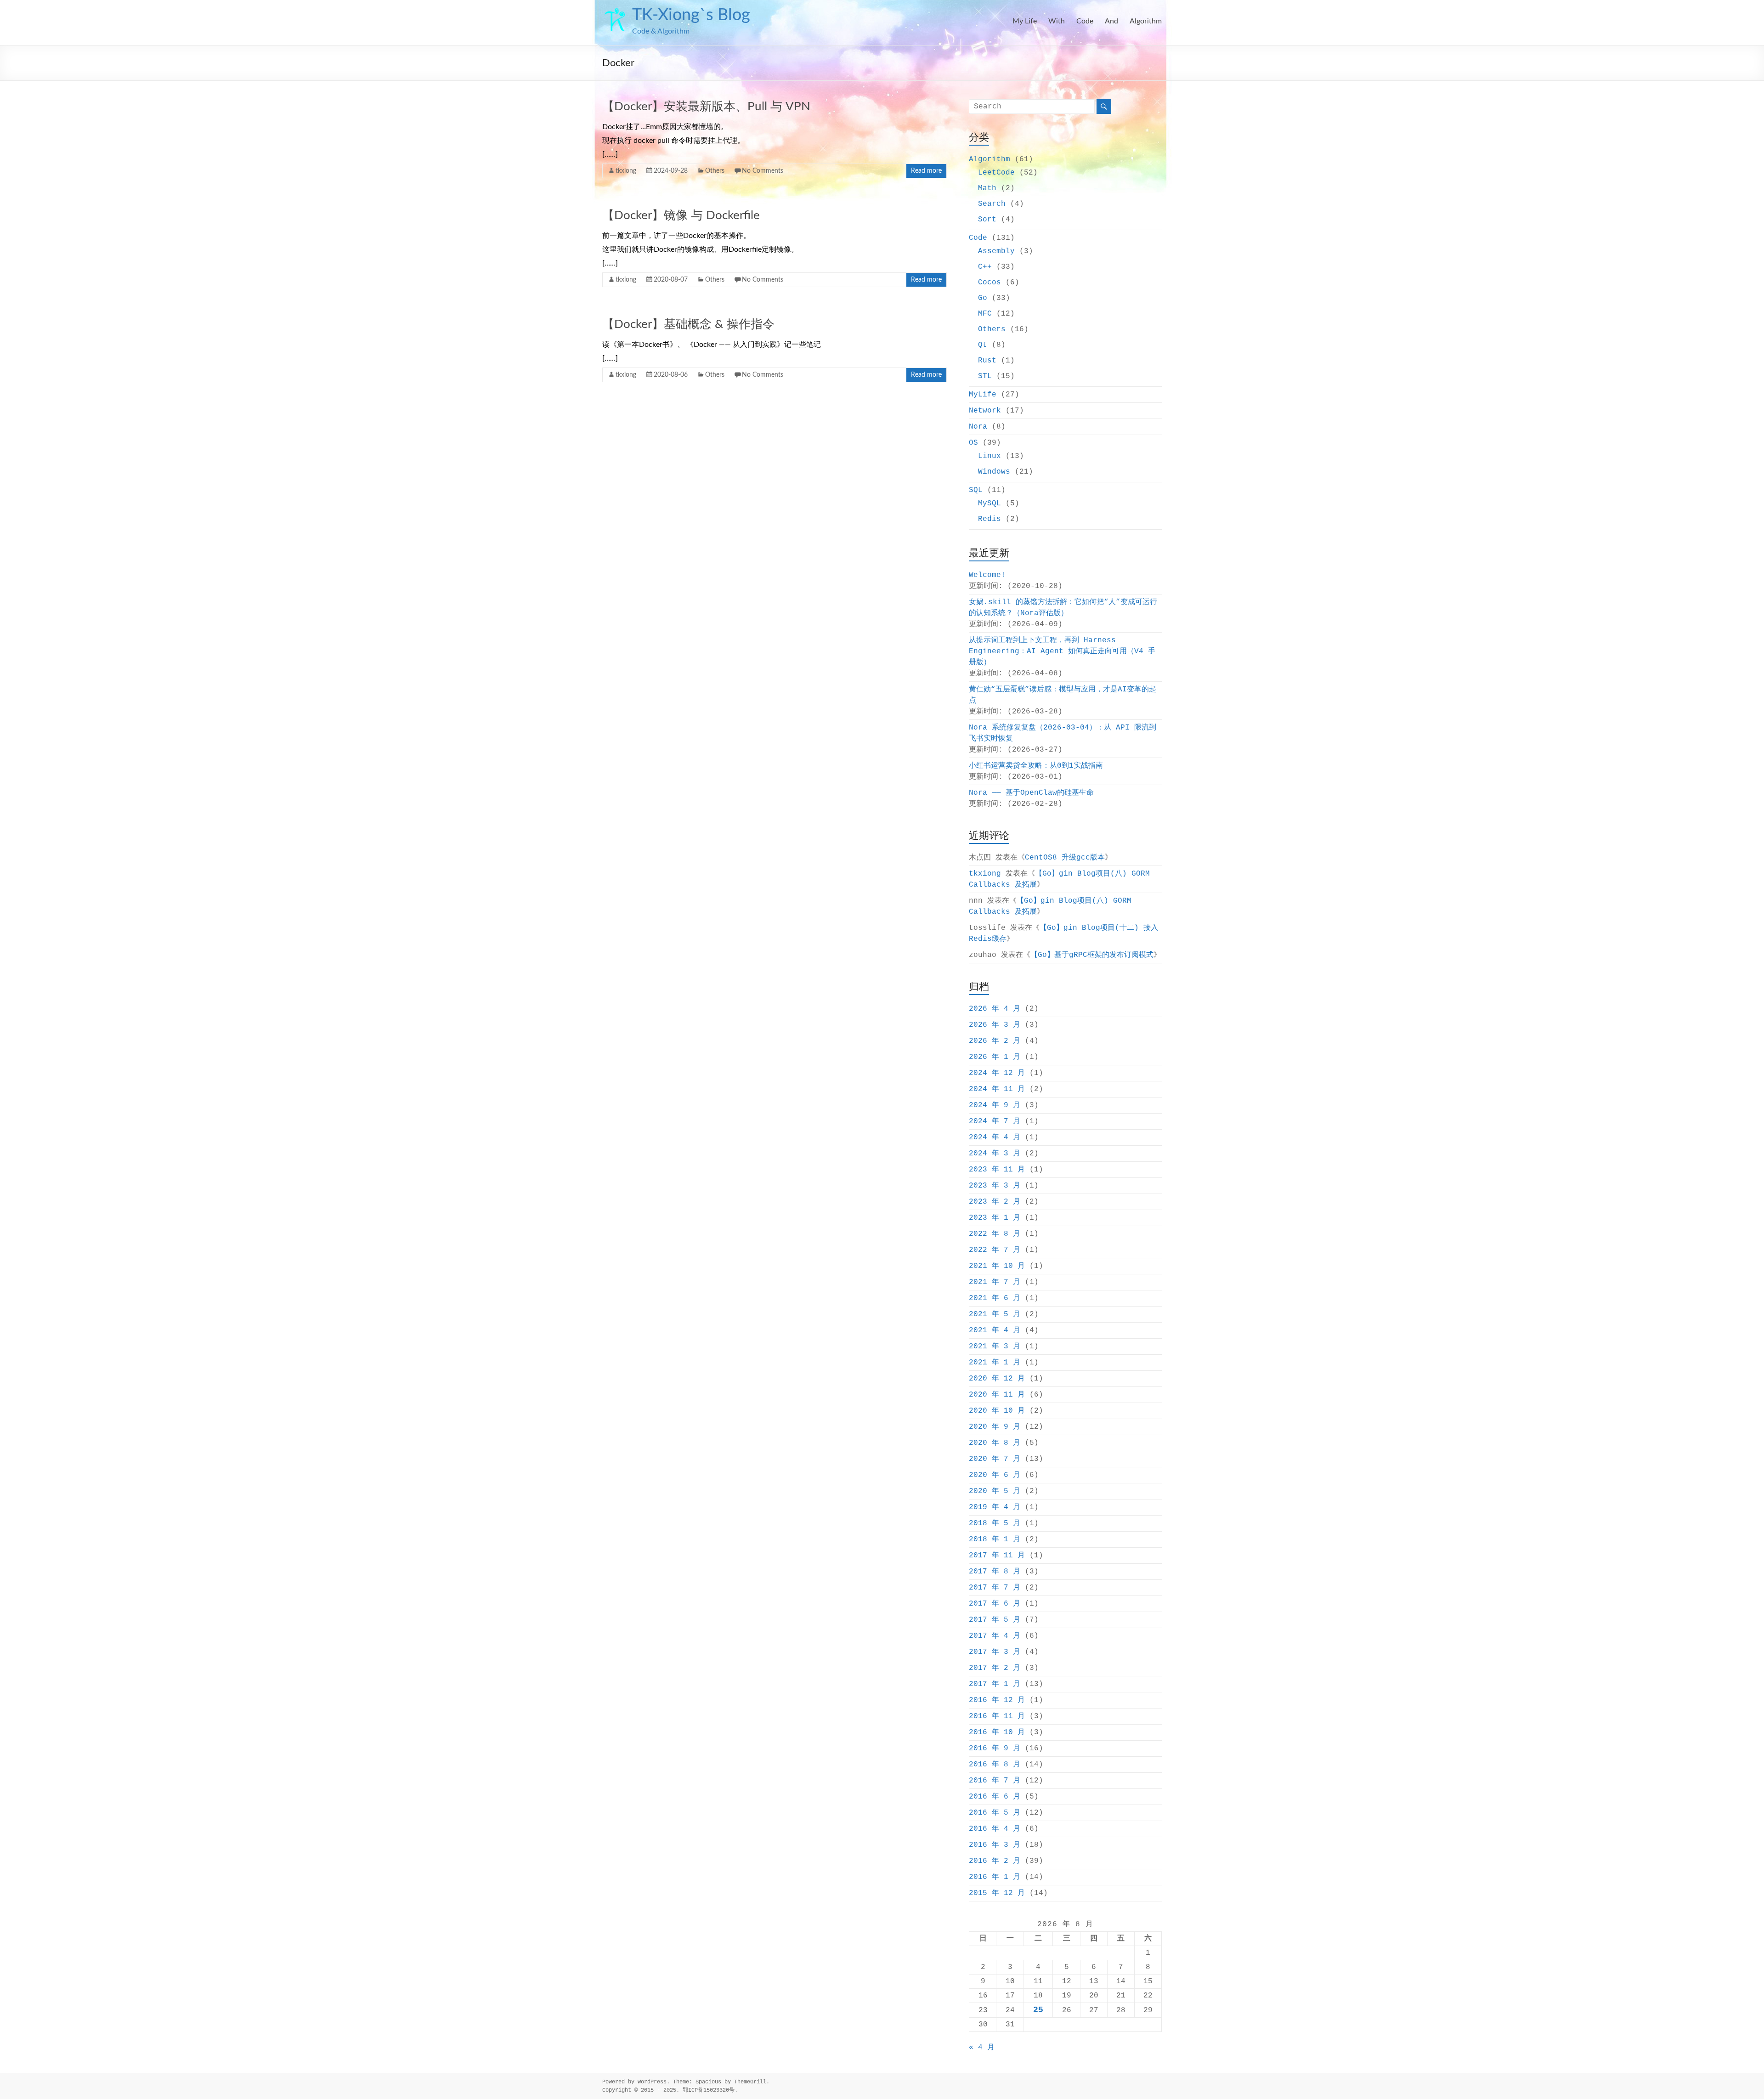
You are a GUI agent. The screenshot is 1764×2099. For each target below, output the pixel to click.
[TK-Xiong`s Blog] (615, 11)
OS (973, 443)
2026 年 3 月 (995, 1025)
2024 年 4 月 (995, 1137)
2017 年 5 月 (995, 1620)
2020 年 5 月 (995, 1491)
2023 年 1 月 (995, 1218)
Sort (987, 220)
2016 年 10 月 (997, 1732)
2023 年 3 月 (995, 1186)
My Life (1025, 21)
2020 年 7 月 (995, 1459)
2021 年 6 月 (995, 1298)
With (1057, 21)
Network (985, 411)
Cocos (989, 283)
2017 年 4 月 (995, 1636)
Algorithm (1146, 21)
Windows (994, 472)
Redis (989, 519)
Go (983, 298)
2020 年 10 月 (997, 1411)
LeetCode (996, 173)
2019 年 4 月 (995, 1507)
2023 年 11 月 (997, 1170)
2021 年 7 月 (995, 1282)
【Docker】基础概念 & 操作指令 (688, 324)
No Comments (763, 171)
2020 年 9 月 (995, 1427)
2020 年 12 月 (997, 1379)
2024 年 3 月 (995, 1154)
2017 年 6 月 (995, 1604)
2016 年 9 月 (995, 1748)
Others (715, 171)
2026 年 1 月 (995, 1057)
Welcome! (987, 575)
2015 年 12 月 (997, 1893)
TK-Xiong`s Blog (691, 15)
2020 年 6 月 (995, 1475)
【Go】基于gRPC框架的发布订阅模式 (1092, 955)
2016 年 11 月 (997, 1716)
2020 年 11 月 (997, 1395)
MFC (985, 314)
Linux (989, 456)
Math (987, 188)
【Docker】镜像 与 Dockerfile (681, 215)
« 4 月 (982, 2048)
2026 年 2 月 (995, 1041)
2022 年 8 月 (995, 1234)
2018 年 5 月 (995, 1523)
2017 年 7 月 (995, 1588)
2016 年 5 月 (995, 1813)
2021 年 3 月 (995, 1347)
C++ (985, 267)
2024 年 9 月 (995, 1105)
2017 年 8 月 (995, 1572)
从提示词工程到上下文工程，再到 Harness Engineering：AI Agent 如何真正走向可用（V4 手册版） (1062, 651)
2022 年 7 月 (995, 1250)
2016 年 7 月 (995, 1781)
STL (985, 376)
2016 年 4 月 (995, 1829)
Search (992, 204)
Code (1085, 21)
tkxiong (626, 171)
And (1111, 21)
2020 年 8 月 (995, 1443)
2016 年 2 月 (995, 1861)
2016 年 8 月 (995, 1765)
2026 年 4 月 (995, 1009)
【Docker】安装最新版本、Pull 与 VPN (706, 107)
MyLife (983, 395)
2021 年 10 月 (997, 1266)
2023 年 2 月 (995, 1202)
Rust (987, 361)
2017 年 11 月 (997, 1556)
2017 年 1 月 (995, 1684)
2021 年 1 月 (995, 1363)
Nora (978, 427)
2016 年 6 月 (995, 1797)
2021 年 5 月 (995, 1314)
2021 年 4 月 (995, 1330)
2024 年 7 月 (995, 1121)
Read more (926, 171)
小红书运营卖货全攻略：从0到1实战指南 (1036, 766)
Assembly (996, 251)
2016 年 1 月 (995, 1877)
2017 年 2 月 (995, 1668)
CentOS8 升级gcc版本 (1065, 858)
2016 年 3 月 (995, 1845)
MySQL (989, 504)
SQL (976, 490)
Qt (983, 345)
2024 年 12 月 (997, 1073)
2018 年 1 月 (995, 1539)
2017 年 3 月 (995, 1652)
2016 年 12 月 (997, 1700)
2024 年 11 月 (997, 1089)
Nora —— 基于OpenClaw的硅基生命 (1031, 793)
